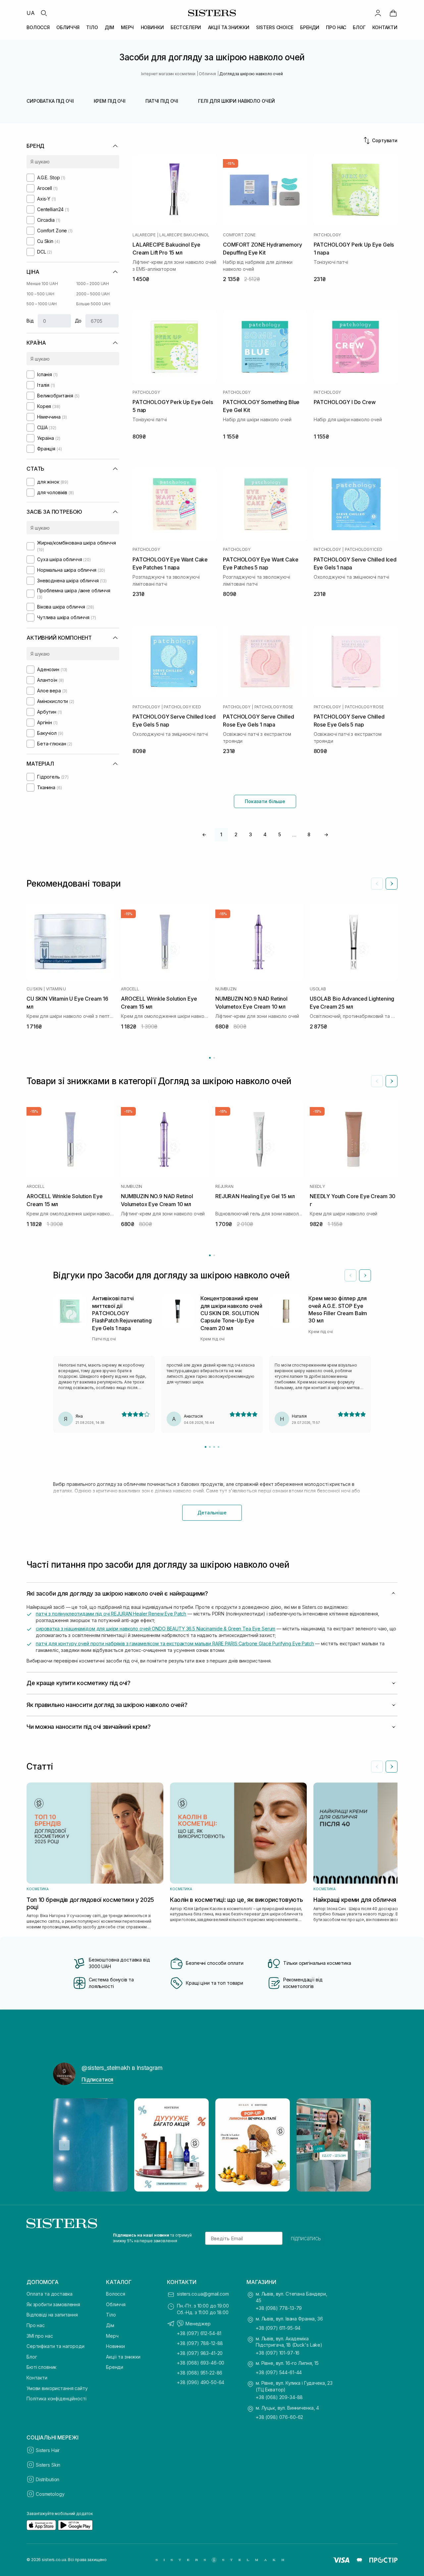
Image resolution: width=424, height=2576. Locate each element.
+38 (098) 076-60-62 (279, 2417)
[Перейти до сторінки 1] (210, 1058)
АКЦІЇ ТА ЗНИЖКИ (229, 27)
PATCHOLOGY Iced (363, 550)
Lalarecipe (144, 235)
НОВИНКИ (152, 27)
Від (30, 321)
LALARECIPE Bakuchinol (184, 235)
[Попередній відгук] (350, 1275)
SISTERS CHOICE (275, 27)
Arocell (130, 989)
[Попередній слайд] (377, 884)
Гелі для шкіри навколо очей (236, 101)
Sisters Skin (48, 2465)
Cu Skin (34, 989)
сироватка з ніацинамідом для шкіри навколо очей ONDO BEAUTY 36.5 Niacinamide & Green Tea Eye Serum (156, 1629)
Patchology (327, 235)
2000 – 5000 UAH (93, 294)
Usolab (318, 989)
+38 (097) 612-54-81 (199, 2333)
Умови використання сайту (57, 2388)
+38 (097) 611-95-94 (278, 2328)
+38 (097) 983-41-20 (200, 2353)
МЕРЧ (127, 27)
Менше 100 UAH (42, 284)
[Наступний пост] (360, 2145)
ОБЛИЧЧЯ (68, 27)
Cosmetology (50, 2494)
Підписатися (97, 2079)
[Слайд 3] (214, 1447)
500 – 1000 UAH (42, 304)
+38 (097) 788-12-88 (200, 2343)
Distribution (48, 2479)
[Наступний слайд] (392, 884)
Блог (32, 2357)
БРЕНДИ (310, 27)
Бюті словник (41, 2367)
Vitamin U (56, 989)
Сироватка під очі (50, 101)
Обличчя (116, 2304)
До (78, 321)
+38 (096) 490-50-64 (201, 2382)
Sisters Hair (48, 2450)
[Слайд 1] (206, 1447)
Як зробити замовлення (53, 2304)
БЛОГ (359, 27)
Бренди (115, 2367)
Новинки (115, 2346)
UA (31, 13)
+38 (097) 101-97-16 (278, 2353)
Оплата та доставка (49, 2294)
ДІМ (109, 27)
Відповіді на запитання (52, 2315)
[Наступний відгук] (365, 1275)
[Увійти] (378, 13)
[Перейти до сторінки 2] (214, 1058)
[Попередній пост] (64, 2145)
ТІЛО (92, 27)
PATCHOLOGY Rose (274, 707)
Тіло (111, 2315)
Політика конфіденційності (56, 2399)
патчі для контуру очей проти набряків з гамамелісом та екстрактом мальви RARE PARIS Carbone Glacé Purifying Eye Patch (175, 1643)
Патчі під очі (162, 101)
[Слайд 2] (210, 1447)
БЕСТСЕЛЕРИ (186, 27)
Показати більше (265, 801)
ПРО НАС (336, 27)
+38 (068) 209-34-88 (279, 2397)
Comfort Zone (239, 235)
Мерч (112, 2336)
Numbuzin (226, 989)
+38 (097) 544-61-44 (279, 2372)
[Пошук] (44, 13)
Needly (317, 1187)
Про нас (36, 2325)
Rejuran (224, 1187)
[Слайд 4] (218, 1447)
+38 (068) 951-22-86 (200, 2373)
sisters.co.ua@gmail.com (203, 2294)
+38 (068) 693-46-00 (201, 2363)
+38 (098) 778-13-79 (279, 2308)
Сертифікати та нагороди (55, 2346)
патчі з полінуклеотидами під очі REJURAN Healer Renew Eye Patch (111, 1614)
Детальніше (212, 1513)
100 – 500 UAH (40, 294)
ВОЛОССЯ (38, 27)
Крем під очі (110, 101)
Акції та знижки (123, 2357)
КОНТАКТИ (385, 27)
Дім (110, 2325)
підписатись (306, 2238)
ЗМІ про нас (40, 2336)
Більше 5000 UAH (93, 304)
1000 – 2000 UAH (93, 284)
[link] (393, 13)
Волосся (116, 2294)
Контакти (37, 2378)
